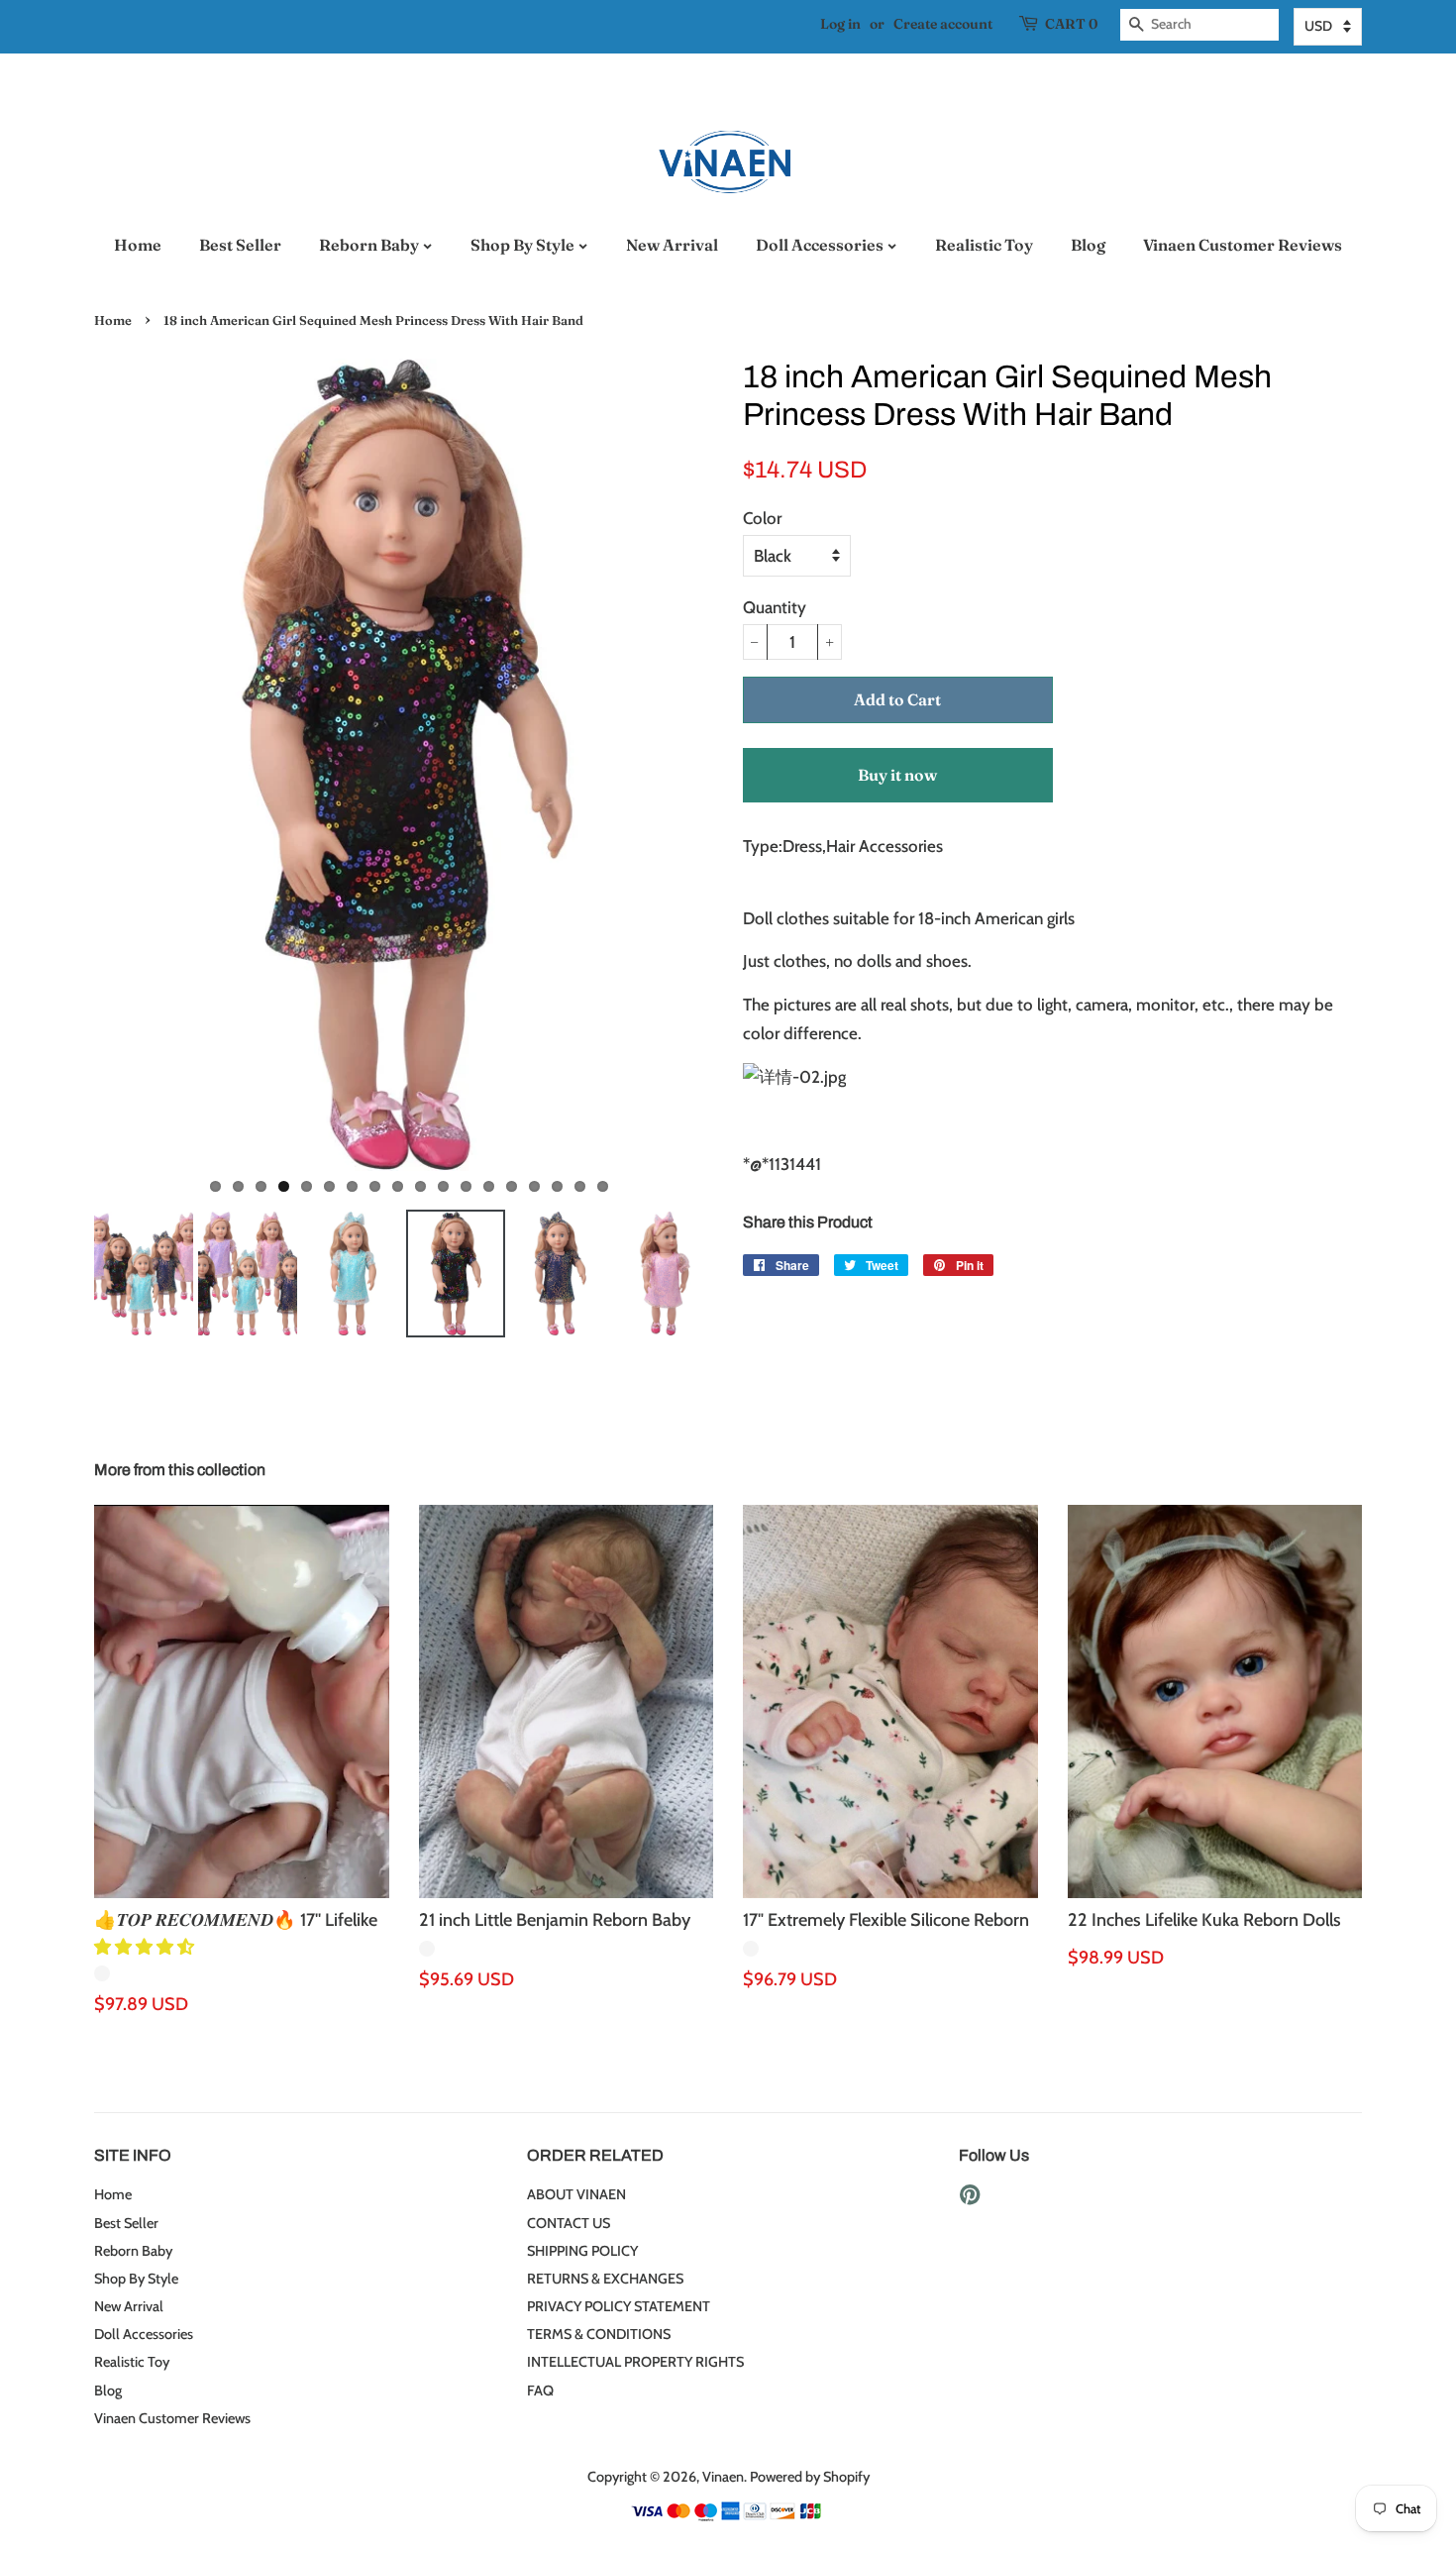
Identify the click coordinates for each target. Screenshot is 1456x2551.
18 (603, 1186)
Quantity (775, 607)
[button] (146, 1947)
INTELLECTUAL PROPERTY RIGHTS (635, 2362)
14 (512, 1186)
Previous (64, 765)
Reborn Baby (370, 245)
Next (743, 765)
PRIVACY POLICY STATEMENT (619, 2306)
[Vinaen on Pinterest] (970, 2198)
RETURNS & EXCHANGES (605, 2279)
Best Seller (240, 245)
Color (762, 518)
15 (534, 1186)
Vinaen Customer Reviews (1243, 245)
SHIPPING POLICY (582, 2251)
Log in (840, 24)
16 (557, 1186)
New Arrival (672, 245)
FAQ (540, 2391)
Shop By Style (524, 245)
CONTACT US (569, 2223)
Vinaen (723, 2477)
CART (1071, 24)
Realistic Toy (984, 245)
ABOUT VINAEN (576, 2194)
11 (443, 1186)
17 (580, 1186)
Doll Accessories (821, 245)
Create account (943, 24)
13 (489, 1186)
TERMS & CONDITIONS (599, 2334)
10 (420, 1186)
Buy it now (897, 775)
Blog (1088, 245)
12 (466, 1186)
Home (138, 245)
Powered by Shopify (810, 2477)
